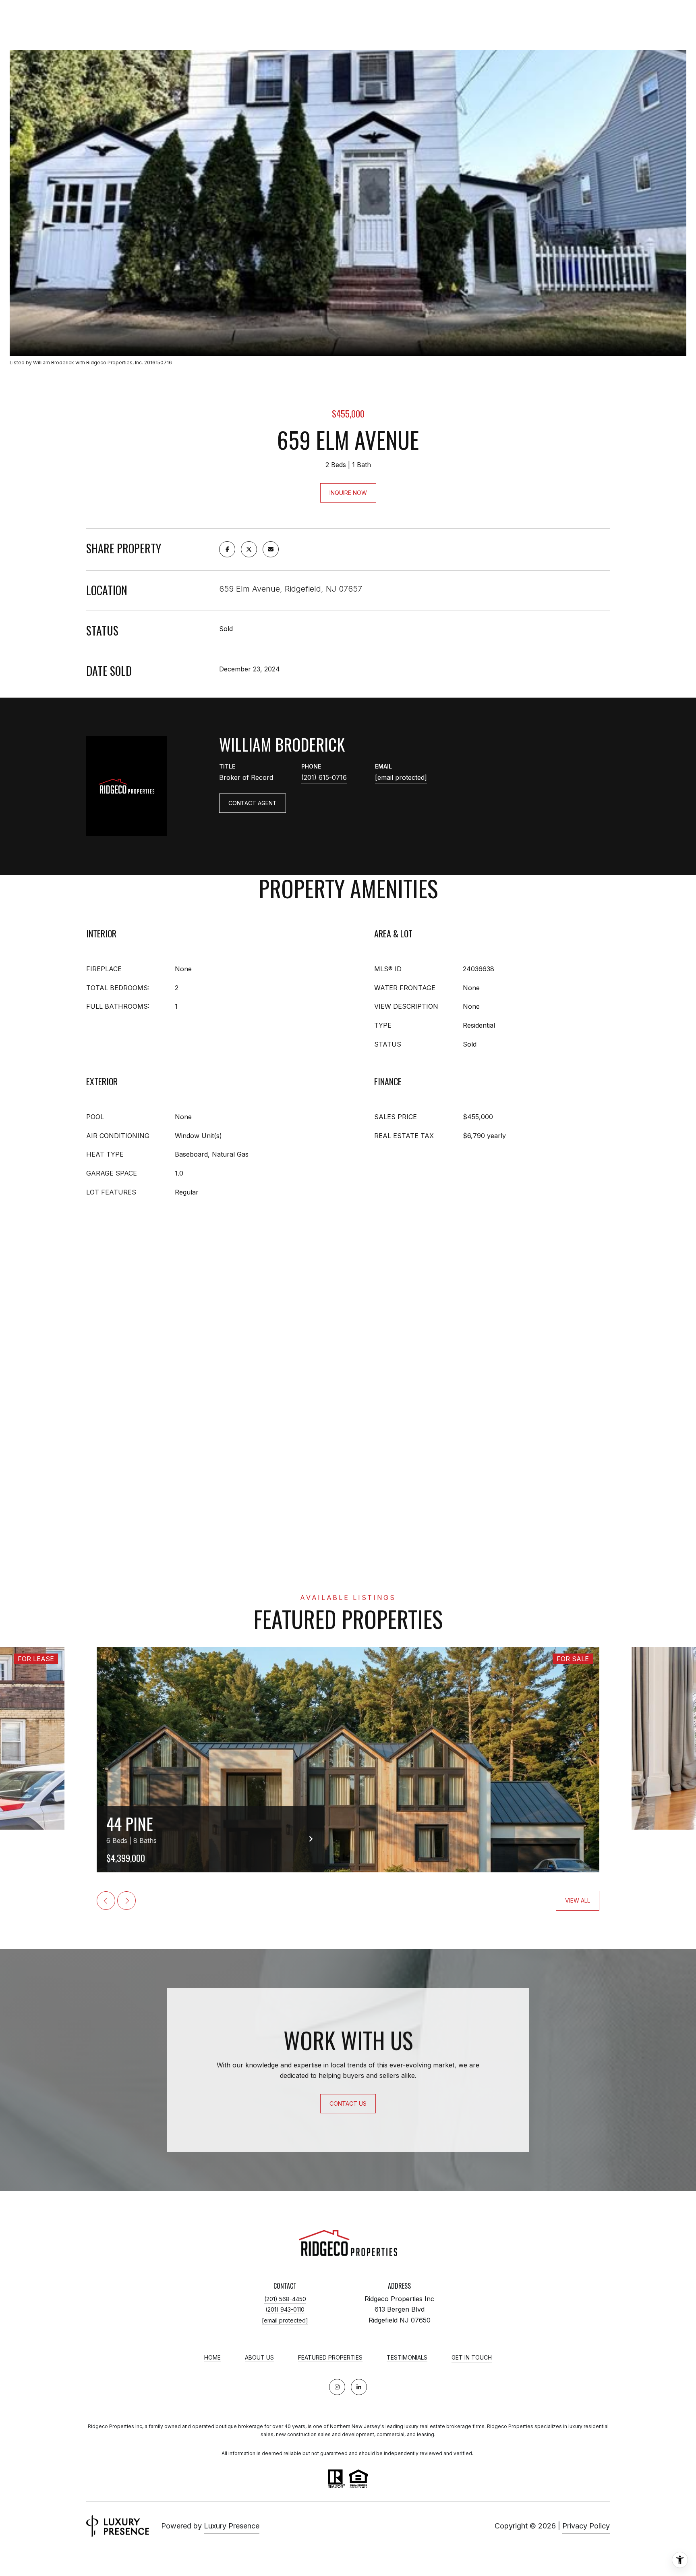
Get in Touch (472, 2358)
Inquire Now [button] (348, 493)
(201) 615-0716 (324, 777)
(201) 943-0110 (285, 2309)
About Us (259, 2358)
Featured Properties (330, 2358)
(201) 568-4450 (285, 2299)
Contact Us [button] (348, 2103)
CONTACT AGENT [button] (253, 803)
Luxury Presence (232, 2526)
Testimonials (407, 2358)
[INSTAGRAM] (337, 2387)
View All (578, 1900)
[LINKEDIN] (359, 2387)
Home (212, 2358)
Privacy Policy (586, 2526)
